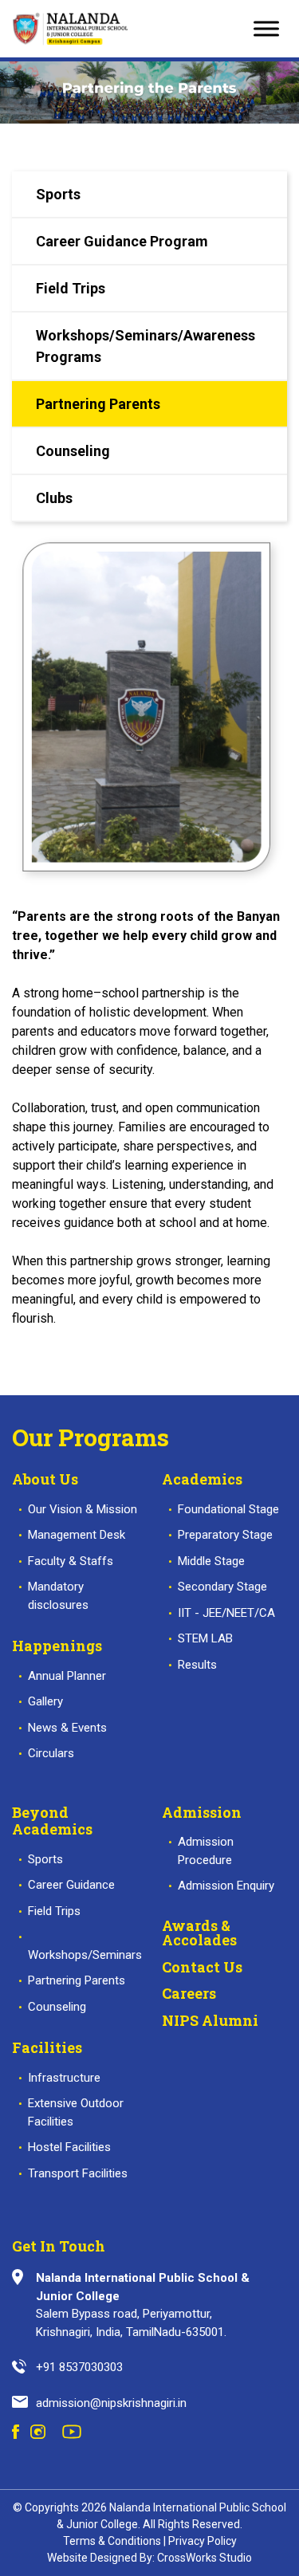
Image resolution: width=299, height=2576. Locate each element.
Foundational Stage (228, 1509)
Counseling (73, 451)
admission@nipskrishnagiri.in (111, 2403)
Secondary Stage (222, 1587)
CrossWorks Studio (205, 2558)
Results (197, 1665)
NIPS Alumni (210, 2020)
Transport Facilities (78, 2173)
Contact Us (202, 1967)
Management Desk (77, 1535)
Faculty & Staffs (71, 1561)
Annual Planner (67, 1676)
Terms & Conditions (112, 2541)
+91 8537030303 (79, 2367)
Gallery (45, 1701)
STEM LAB (205, 1638)
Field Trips (71, 288)
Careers (189, 1993)
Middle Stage (211, 1561)
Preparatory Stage (225, 1535)
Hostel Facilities (69, 2147)
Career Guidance (71, 1885)
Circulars (51, 1753)
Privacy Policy (203, 2541)
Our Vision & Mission (83, 1509)
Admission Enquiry (226, 1886)
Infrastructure (64, 2078)
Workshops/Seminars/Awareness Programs (146, 346)
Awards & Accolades (199, 1933)
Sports (58, 194)
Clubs (54, 498)
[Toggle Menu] (266, 28)
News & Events (67, 1728)
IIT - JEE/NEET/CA (226, 1613)
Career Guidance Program (122, 241)
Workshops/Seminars (85, 1955)
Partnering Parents (98, 404)
